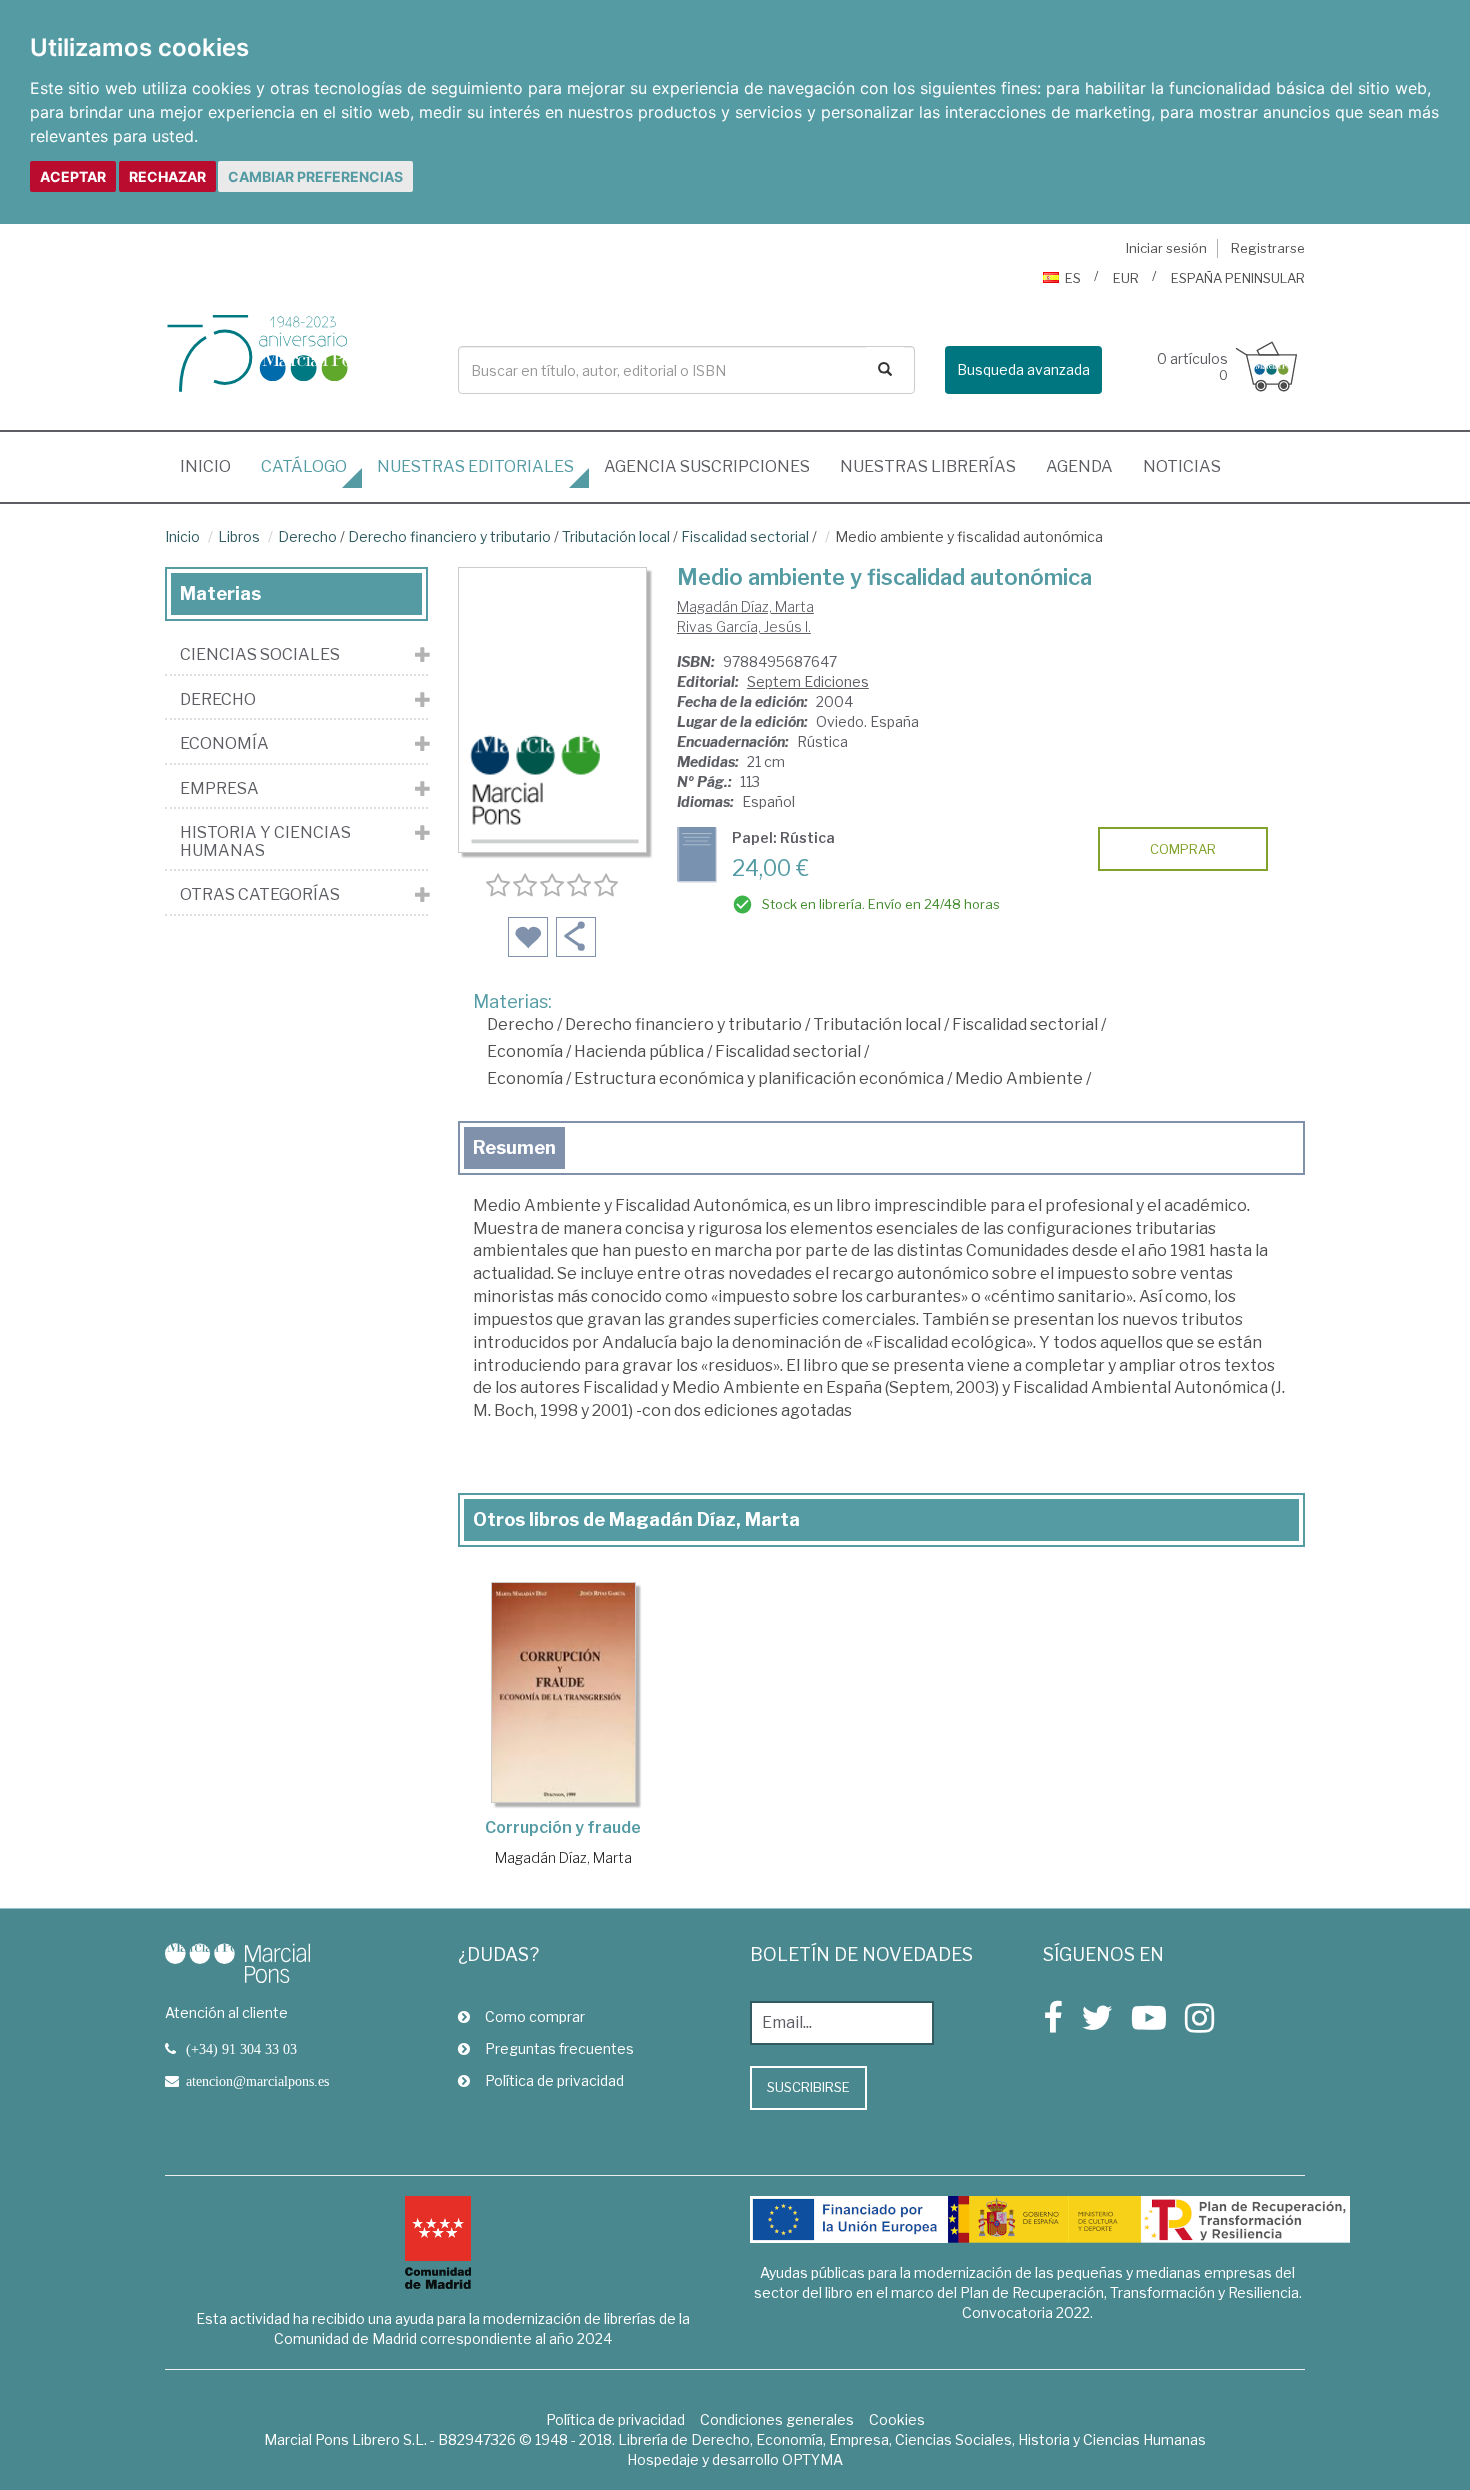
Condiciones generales (777, 2419)
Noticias (1182, 466)
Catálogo (304, 466)
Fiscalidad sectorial (745, 536)
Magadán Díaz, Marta (745, 606)
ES (1073, 278)
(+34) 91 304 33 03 (241, 2049)
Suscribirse (808, 2087)
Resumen (514, 1147)
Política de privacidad (554, 2080)
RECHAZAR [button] (167, 176)
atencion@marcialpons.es (257, 2081)
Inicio (213, 466)
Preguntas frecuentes (559, 2048)
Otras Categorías (260, 895)
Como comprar (535, 2016)
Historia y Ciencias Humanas (265, 841)
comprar (1183, 849)
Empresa (219, 789)
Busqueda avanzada (1023, 369)
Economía (525, 1051)
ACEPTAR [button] (73, 176)
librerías (928, 466)
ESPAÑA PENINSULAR (1238, 278)
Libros (239, 536)
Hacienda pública (639, 1051)
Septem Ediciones (808, 681)
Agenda (1079, 466)
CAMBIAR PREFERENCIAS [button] (315, 176)
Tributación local (616, 536)
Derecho (307, 536)
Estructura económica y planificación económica (759, 1078)
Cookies (897, 2419)
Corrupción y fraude (563, 1827)
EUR (1126, 278)
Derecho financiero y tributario (449, 536)
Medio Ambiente (1019, 1078)
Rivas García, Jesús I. (744, 626)
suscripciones (707, 466)
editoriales (475, 466)
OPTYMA (812, 2459)
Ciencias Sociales (260, 655)
